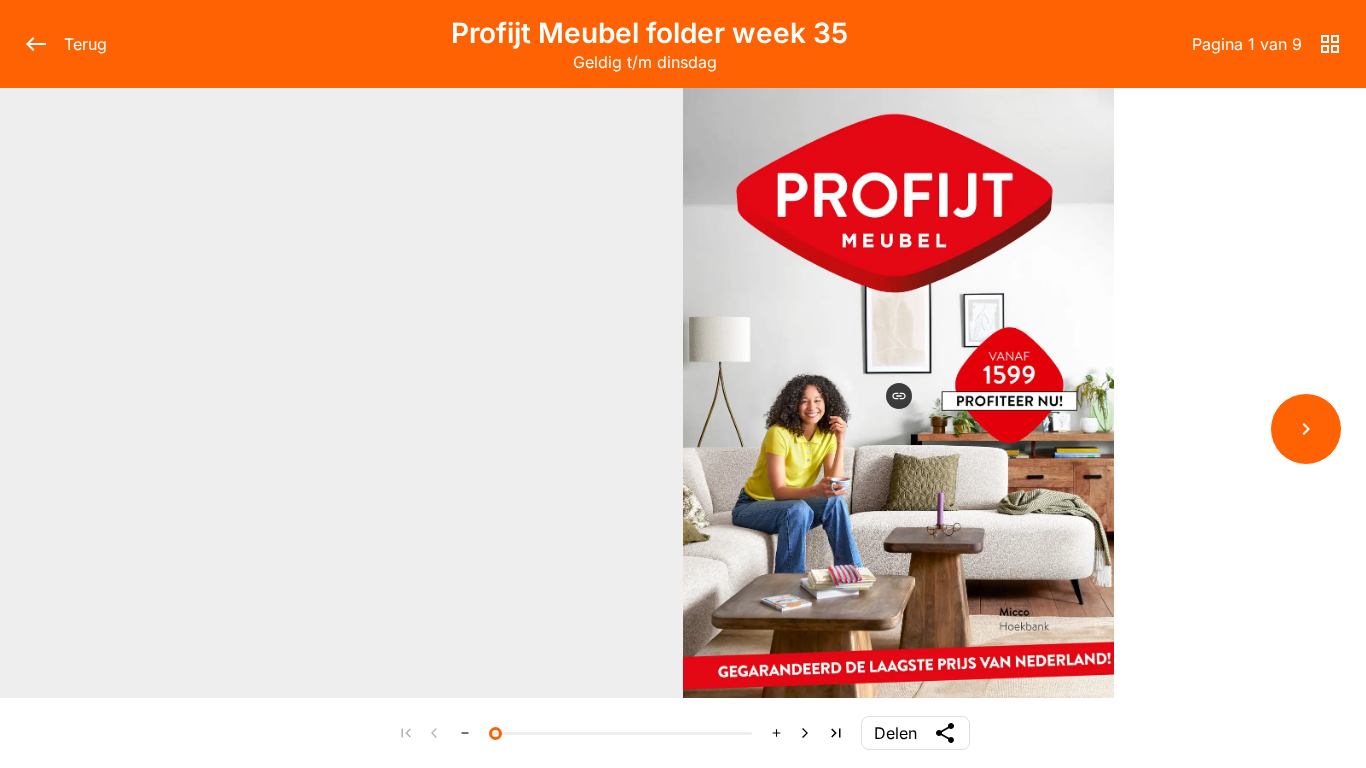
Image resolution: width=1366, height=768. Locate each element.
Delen (895, 733)
